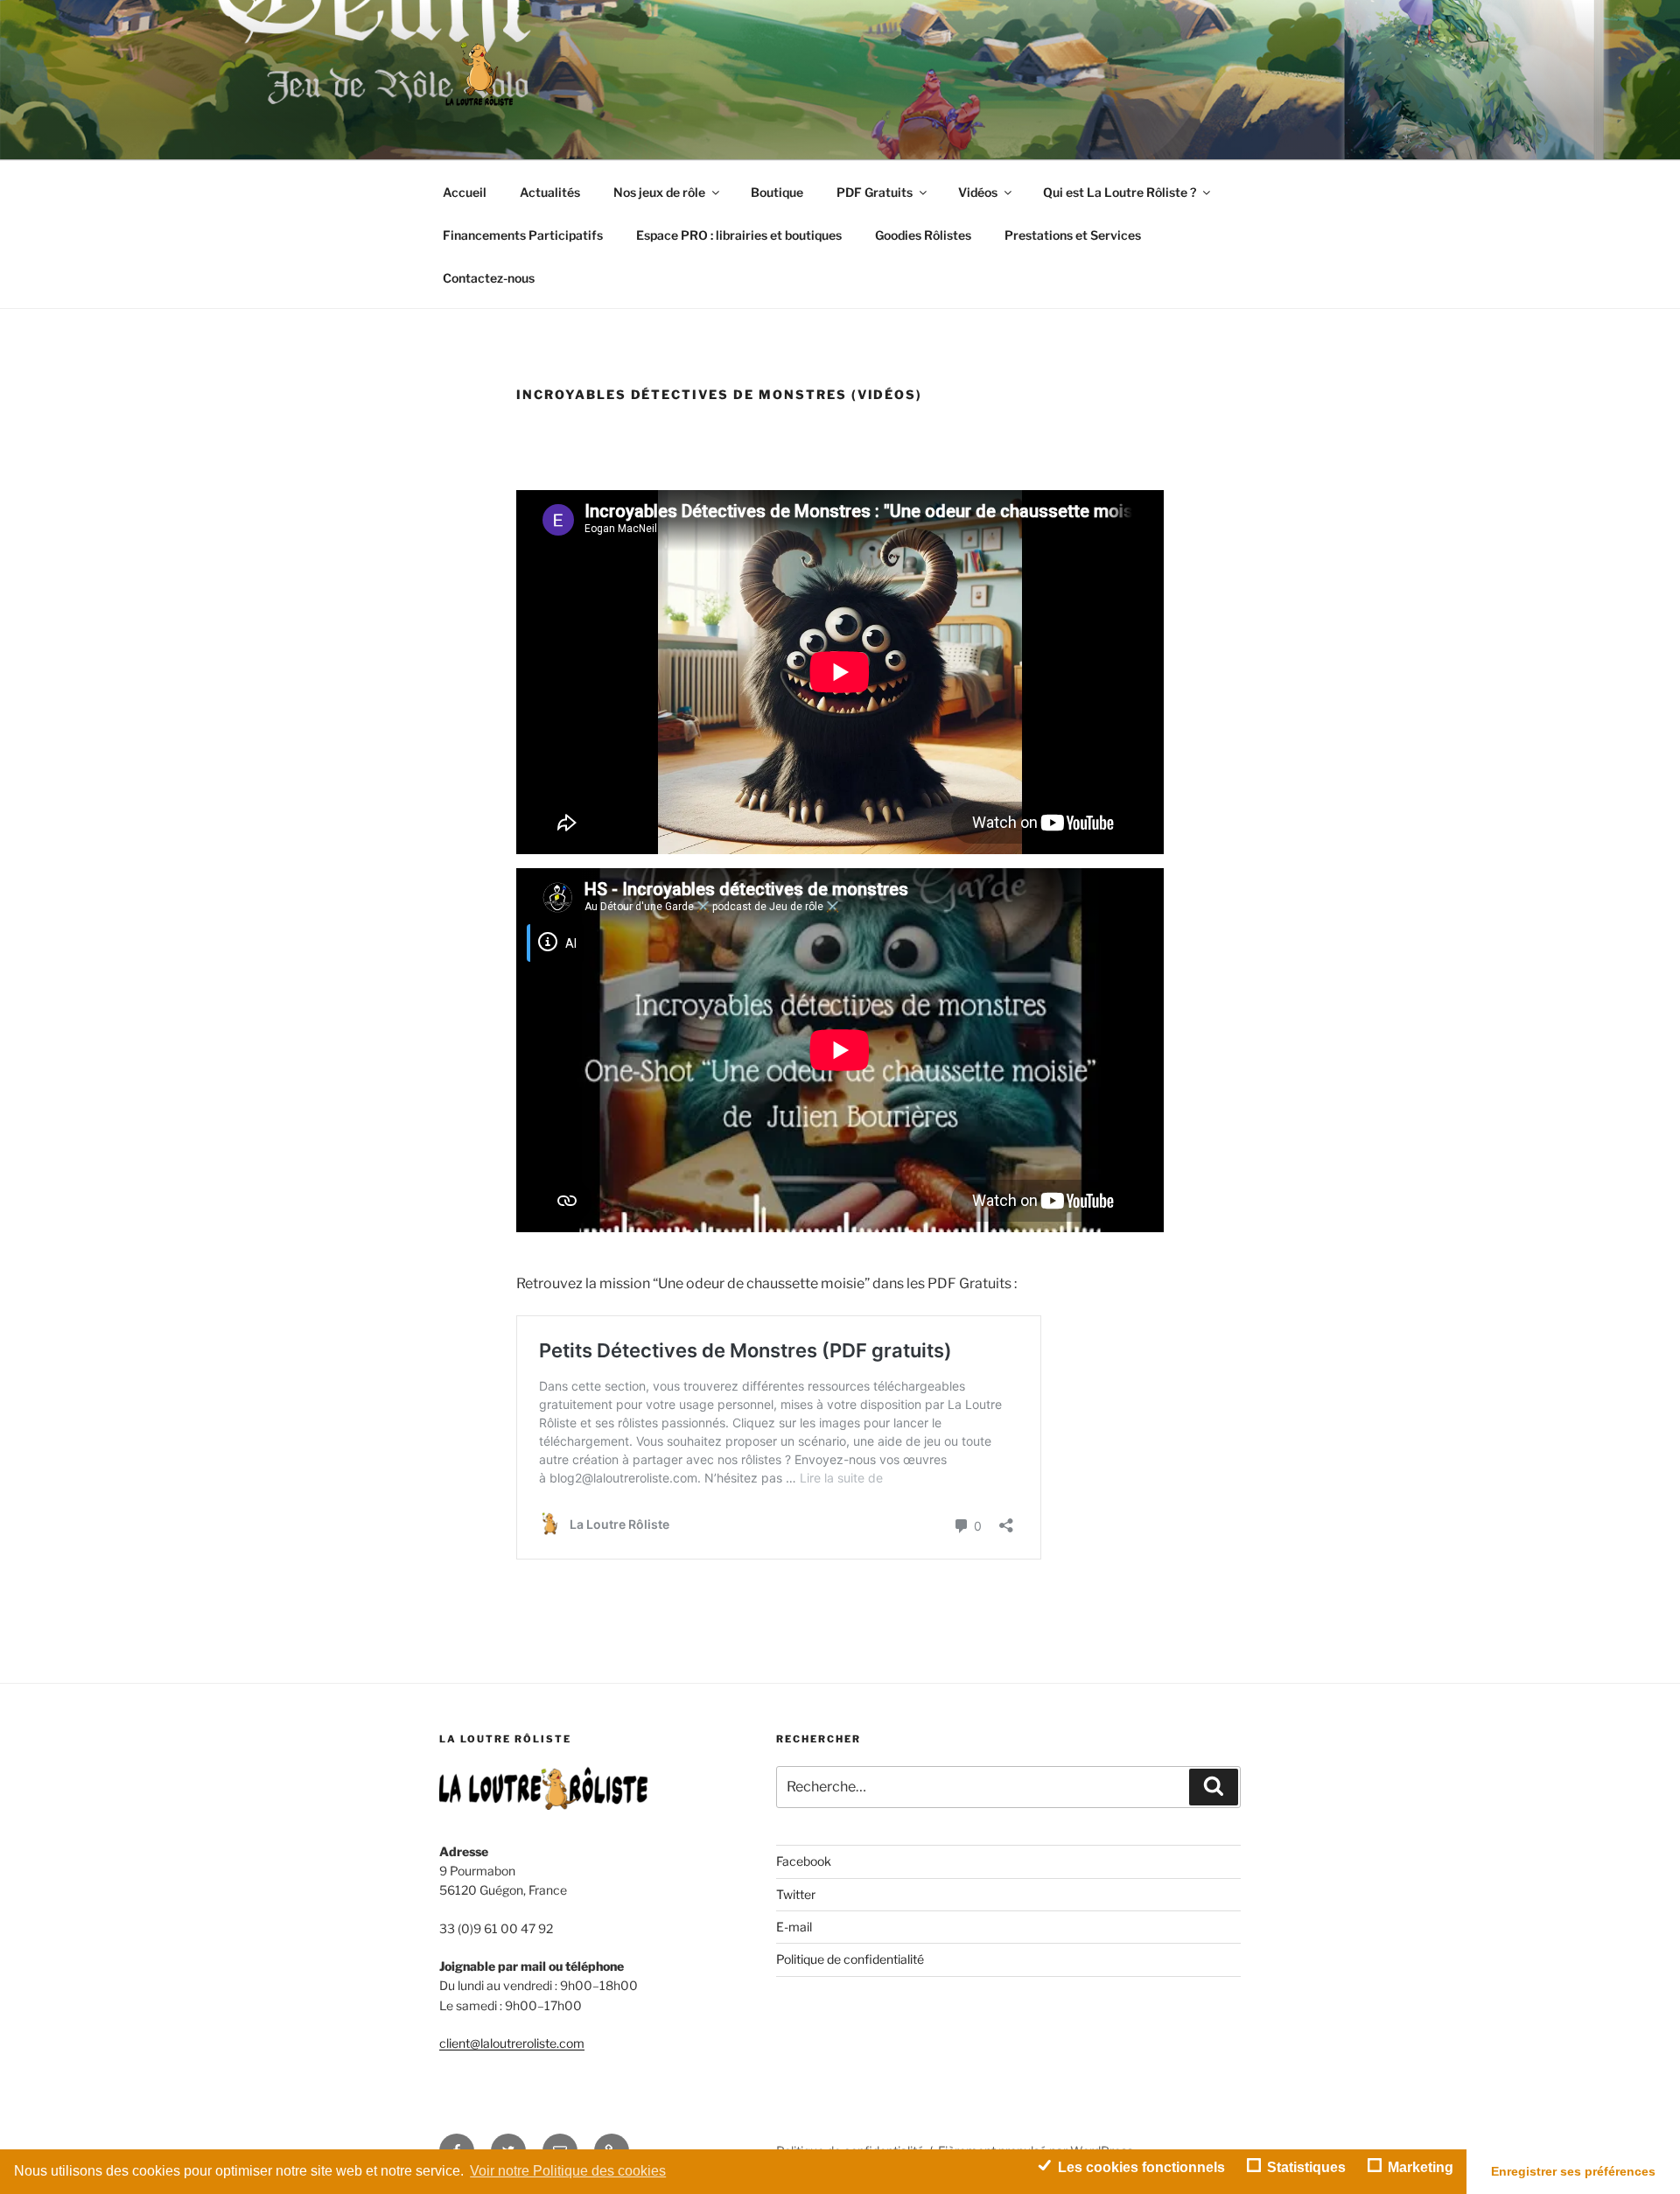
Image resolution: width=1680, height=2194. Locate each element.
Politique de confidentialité (850, 1959)
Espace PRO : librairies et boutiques (739, 235)
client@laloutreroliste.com (512, 2043)
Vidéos (978, 192)
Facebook (804, 1861)
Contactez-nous (489, 278)
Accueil (465, 192)
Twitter (796, 1894)
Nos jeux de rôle (659, 192)
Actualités (550, 192)
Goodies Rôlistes (923, 235)
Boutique (777, 192)
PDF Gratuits (875, 192)
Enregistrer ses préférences (1573, 2171)
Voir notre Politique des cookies (568, 2171)
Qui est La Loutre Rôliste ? (1120, 192)
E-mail (794, 1927)
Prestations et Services (1073, 235)
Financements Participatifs (523, 235)
